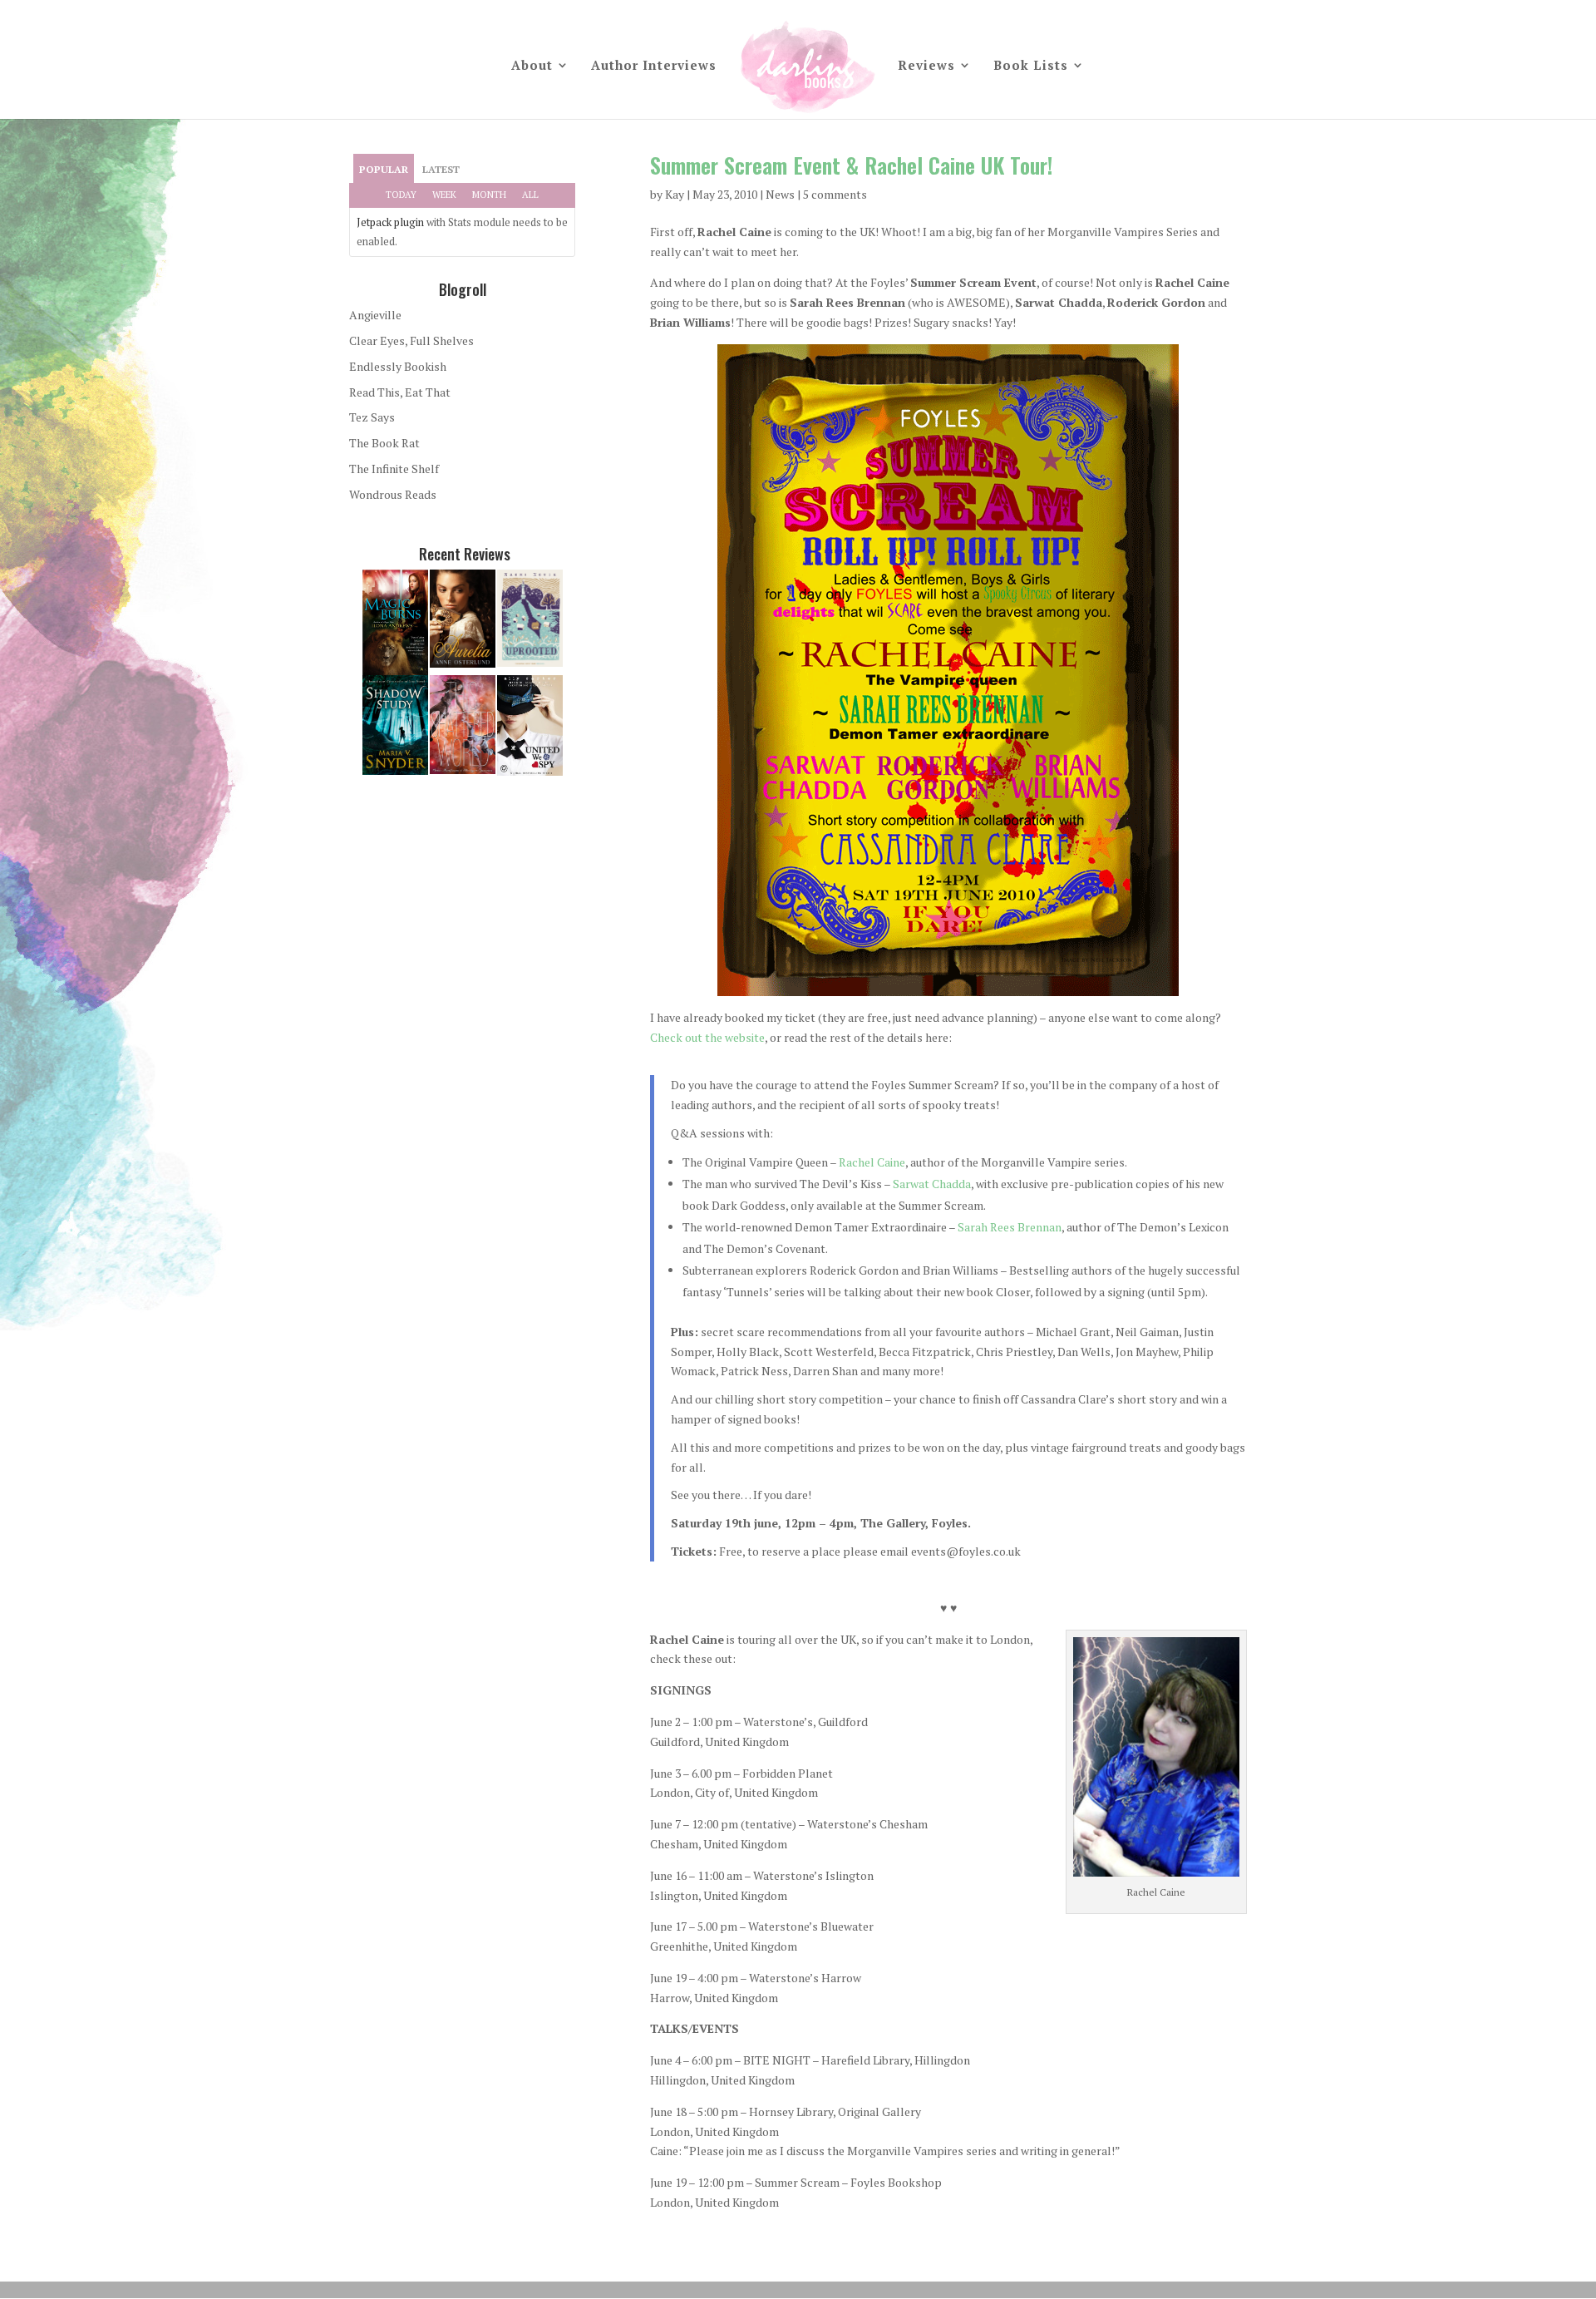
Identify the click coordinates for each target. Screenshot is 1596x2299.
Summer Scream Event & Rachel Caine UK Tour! (851, 165)
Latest (441, 169)
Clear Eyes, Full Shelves (411, 340)
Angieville (375, 315)
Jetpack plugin (390, 222)
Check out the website (707, 1037)
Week (444, 195)
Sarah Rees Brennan (1010, 1227)
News (780, 194)
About (532, 66)
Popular (384, 169)
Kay (675, 194)
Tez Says (372, 417)
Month (489, 195)
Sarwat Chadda (932, 1184)
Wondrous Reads (393, 494)
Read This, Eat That (400, 392)
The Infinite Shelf (394, 469)
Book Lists (1031, 66)
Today (401, 195)
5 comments (835, 194)
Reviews (926, 66)
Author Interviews (654, 66)
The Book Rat (384, 443)
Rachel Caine (872, 1162)
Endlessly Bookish (398, 366)
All (530, 195)
